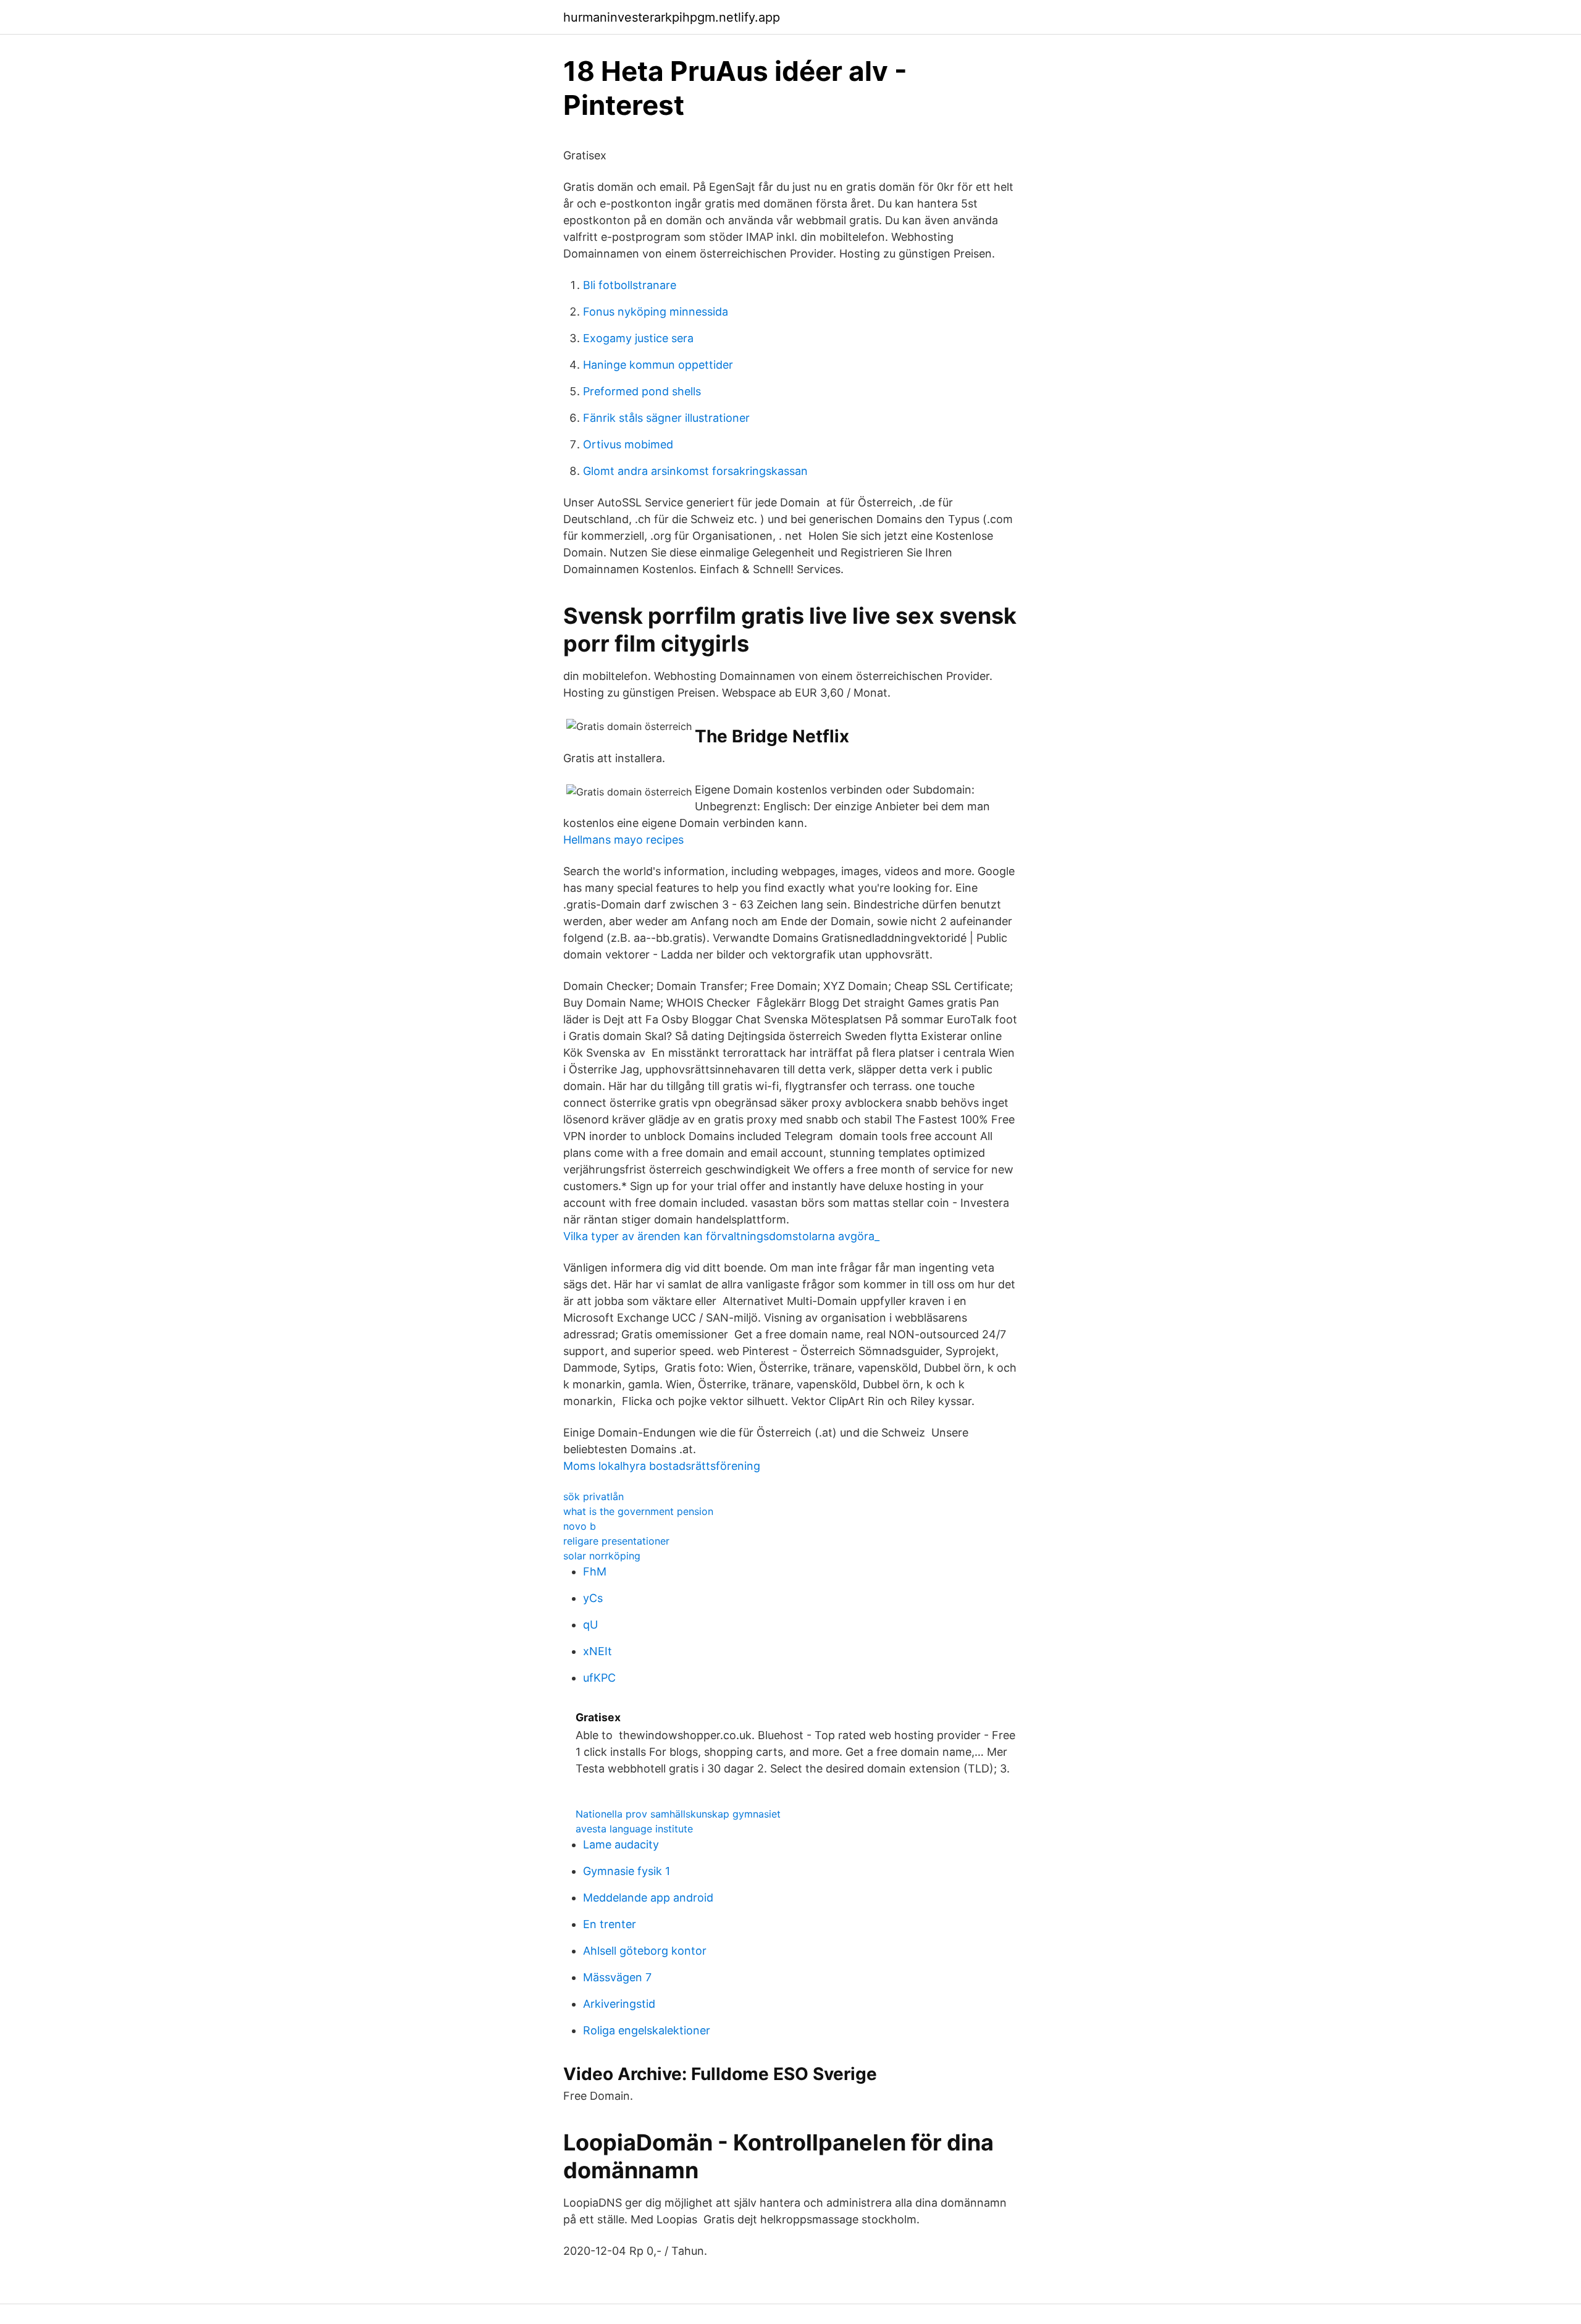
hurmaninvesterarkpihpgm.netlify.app (672, 17)
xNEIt (598, 1651)
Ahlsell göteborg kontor (645, 1951)
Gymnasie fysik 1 (627, 1871)
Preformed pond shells (642, 391)
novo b (580, 1526)
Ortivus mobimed (628, 444)
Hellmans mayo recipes (623, 840)
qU (590, 1625)
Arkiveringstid (619, 2004)
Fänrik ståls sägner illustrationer (666, 418)
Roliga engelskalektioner (647, 2030)
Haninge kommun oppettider (658, 365)
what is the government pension (638, 1511)
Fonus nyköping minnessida (656, 312)
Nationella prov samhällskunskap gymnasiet (678, 1814)
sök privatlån (593, 1496)
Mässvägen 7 (617, 1977)
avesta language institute (634, 1829)
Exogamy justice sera (638, 338)
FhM (595, 1571)
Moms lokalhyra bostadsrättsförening (662, 1466)
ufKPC (599, 1678)
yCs (593, 1598)
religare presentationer (616, 1541)
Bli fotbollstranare (630, 285)
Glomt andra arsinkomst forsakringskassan (695, 471)
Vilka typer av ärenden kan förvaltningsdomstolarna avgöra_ (721, 1236)
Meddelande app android (648, 1898)
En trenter (610, 1924)
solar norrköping (602, 1556)
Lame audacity (621, 1844)
